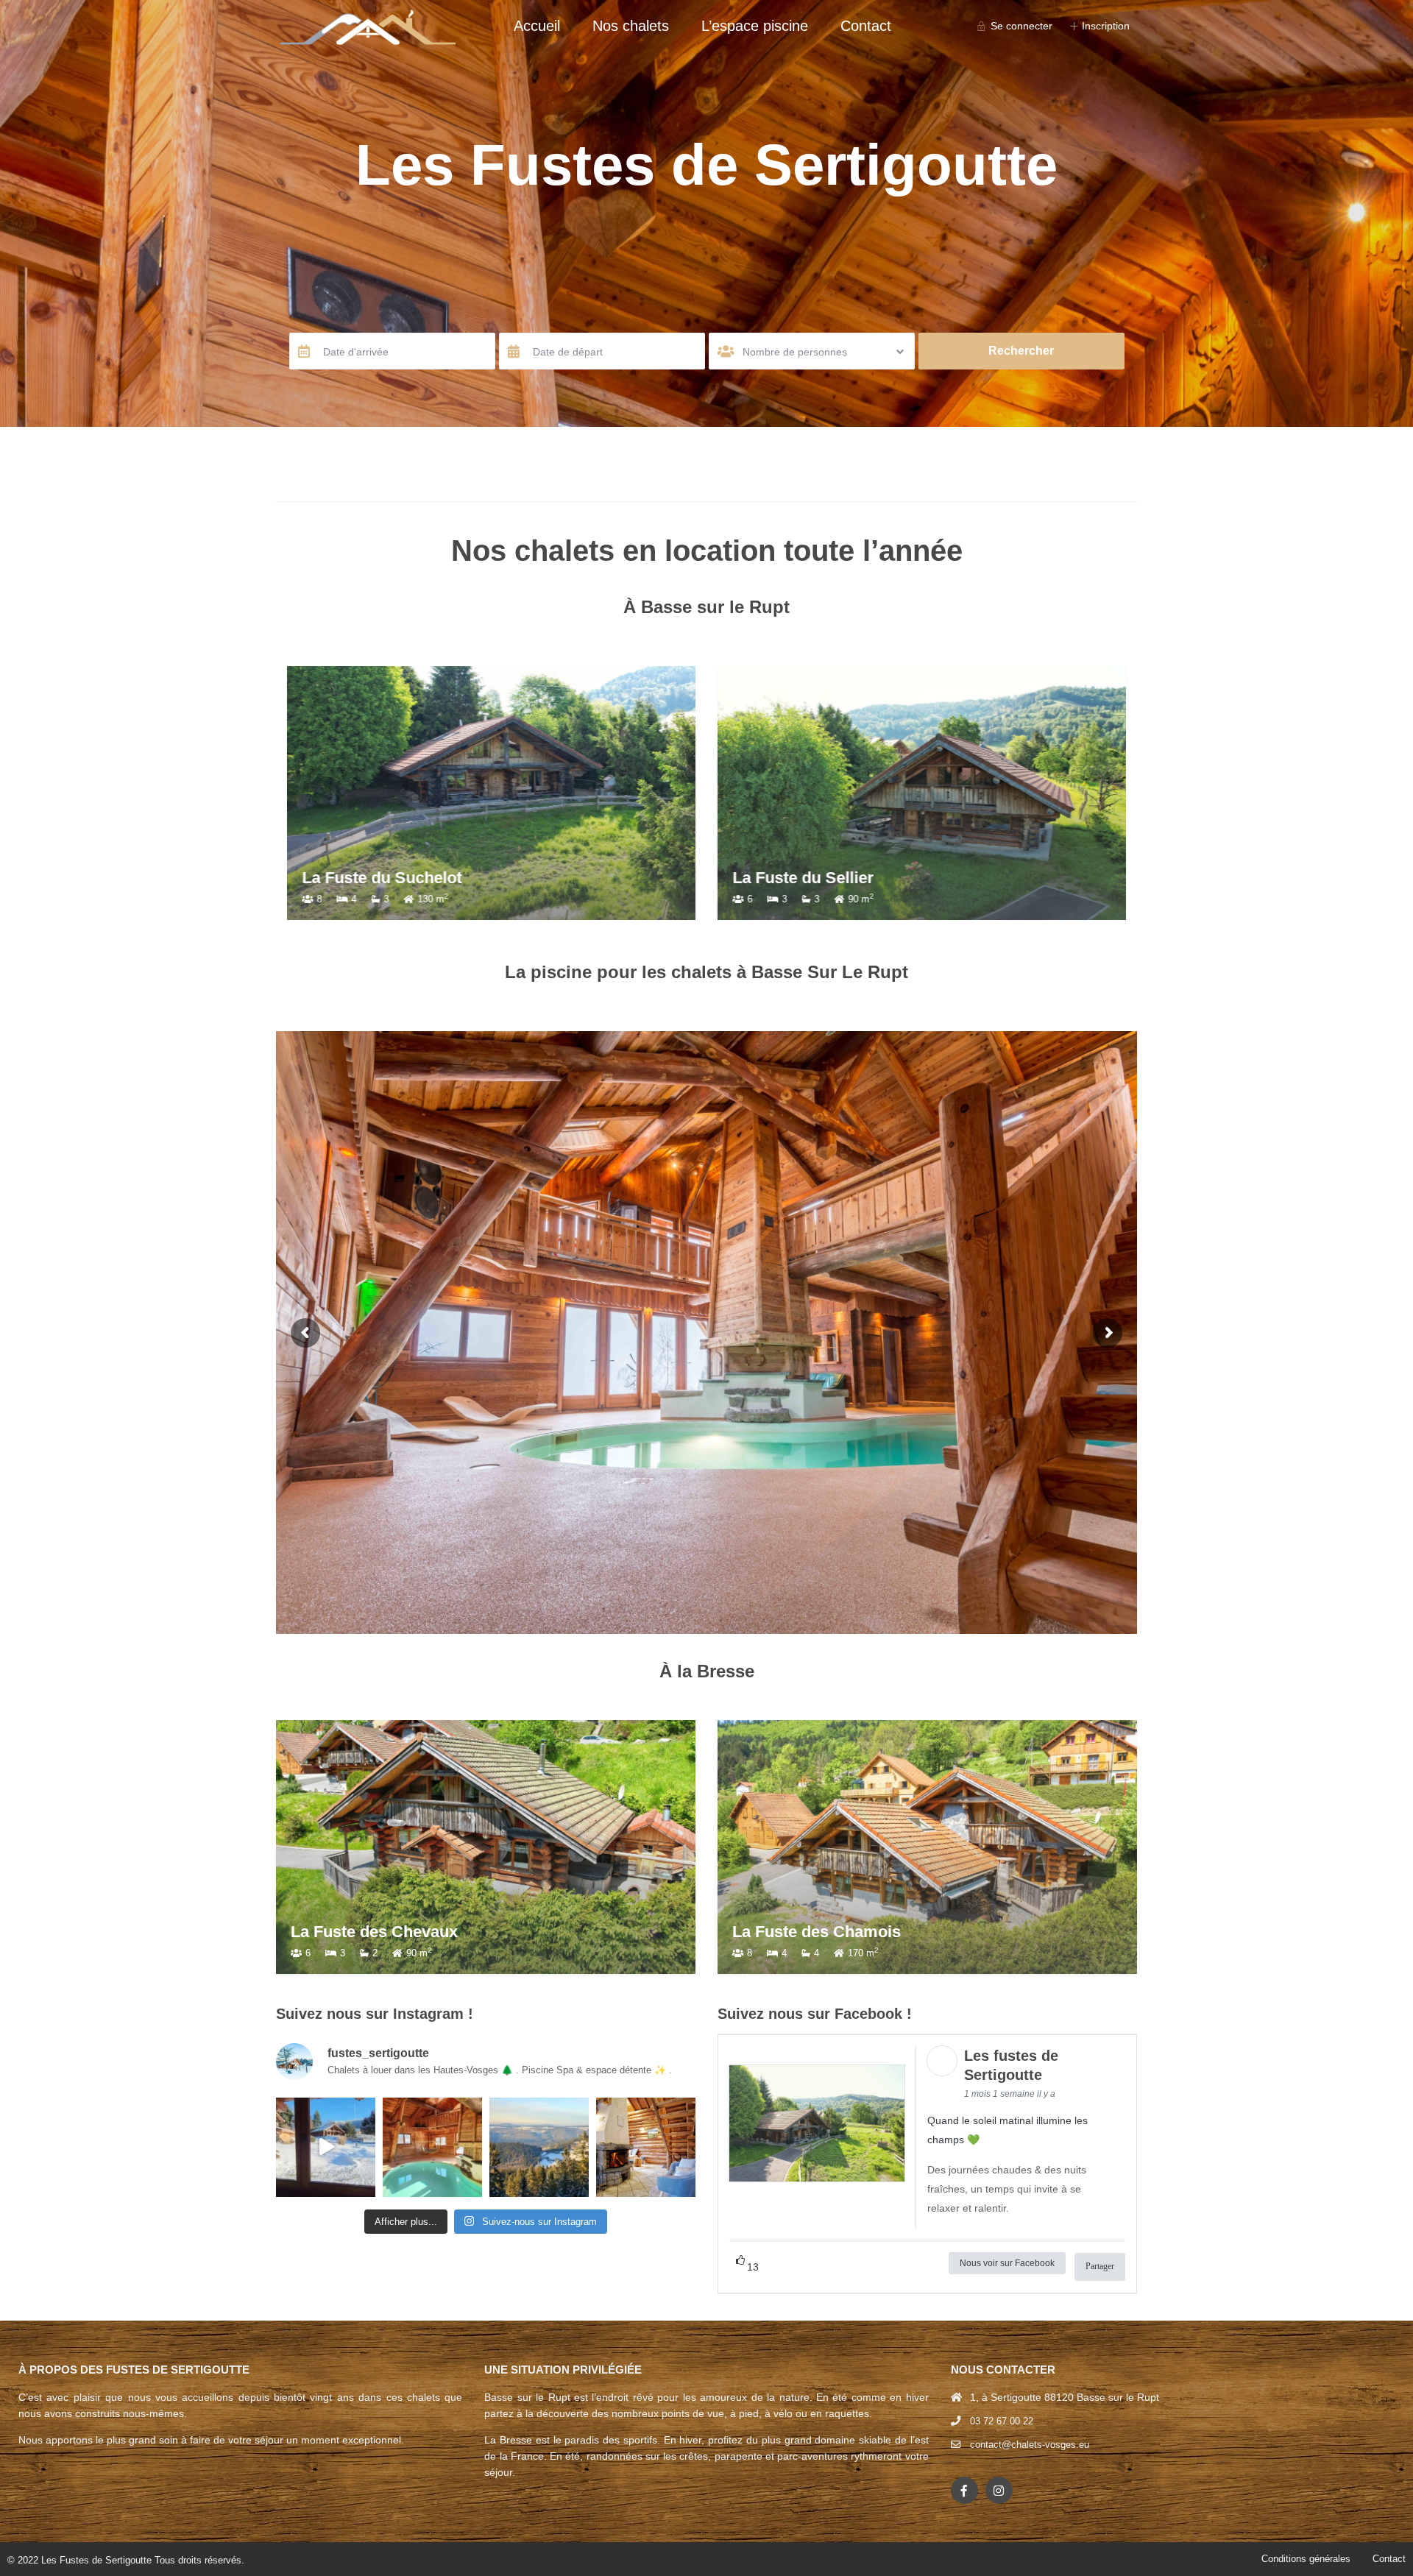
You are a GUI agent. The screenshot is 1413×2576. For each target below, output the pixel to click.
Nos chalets (631, 26)
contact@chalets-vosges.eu (1030, 2445)
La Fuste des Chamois (817, 1932)
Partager (1100, 2266)
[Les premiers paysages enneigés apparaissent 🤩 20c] (539, 2147)
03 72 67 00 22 (1002, 2421)
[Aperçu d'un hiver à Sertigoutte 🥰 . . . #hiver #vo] (326, 2147)
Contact (866, 26)
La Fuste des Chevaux (374, 1932)
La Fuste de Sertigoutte (820, 878)
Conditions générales (1306, 2559)
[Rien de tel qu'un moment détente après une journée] (432, 2147)
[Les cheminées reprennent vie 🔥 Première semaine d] (646, 2147)
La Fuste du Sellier (372, 878)
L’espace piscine (755, 26)
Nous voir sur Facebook (1007, 2263)
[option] (491, 793)
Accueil (537, 26)
